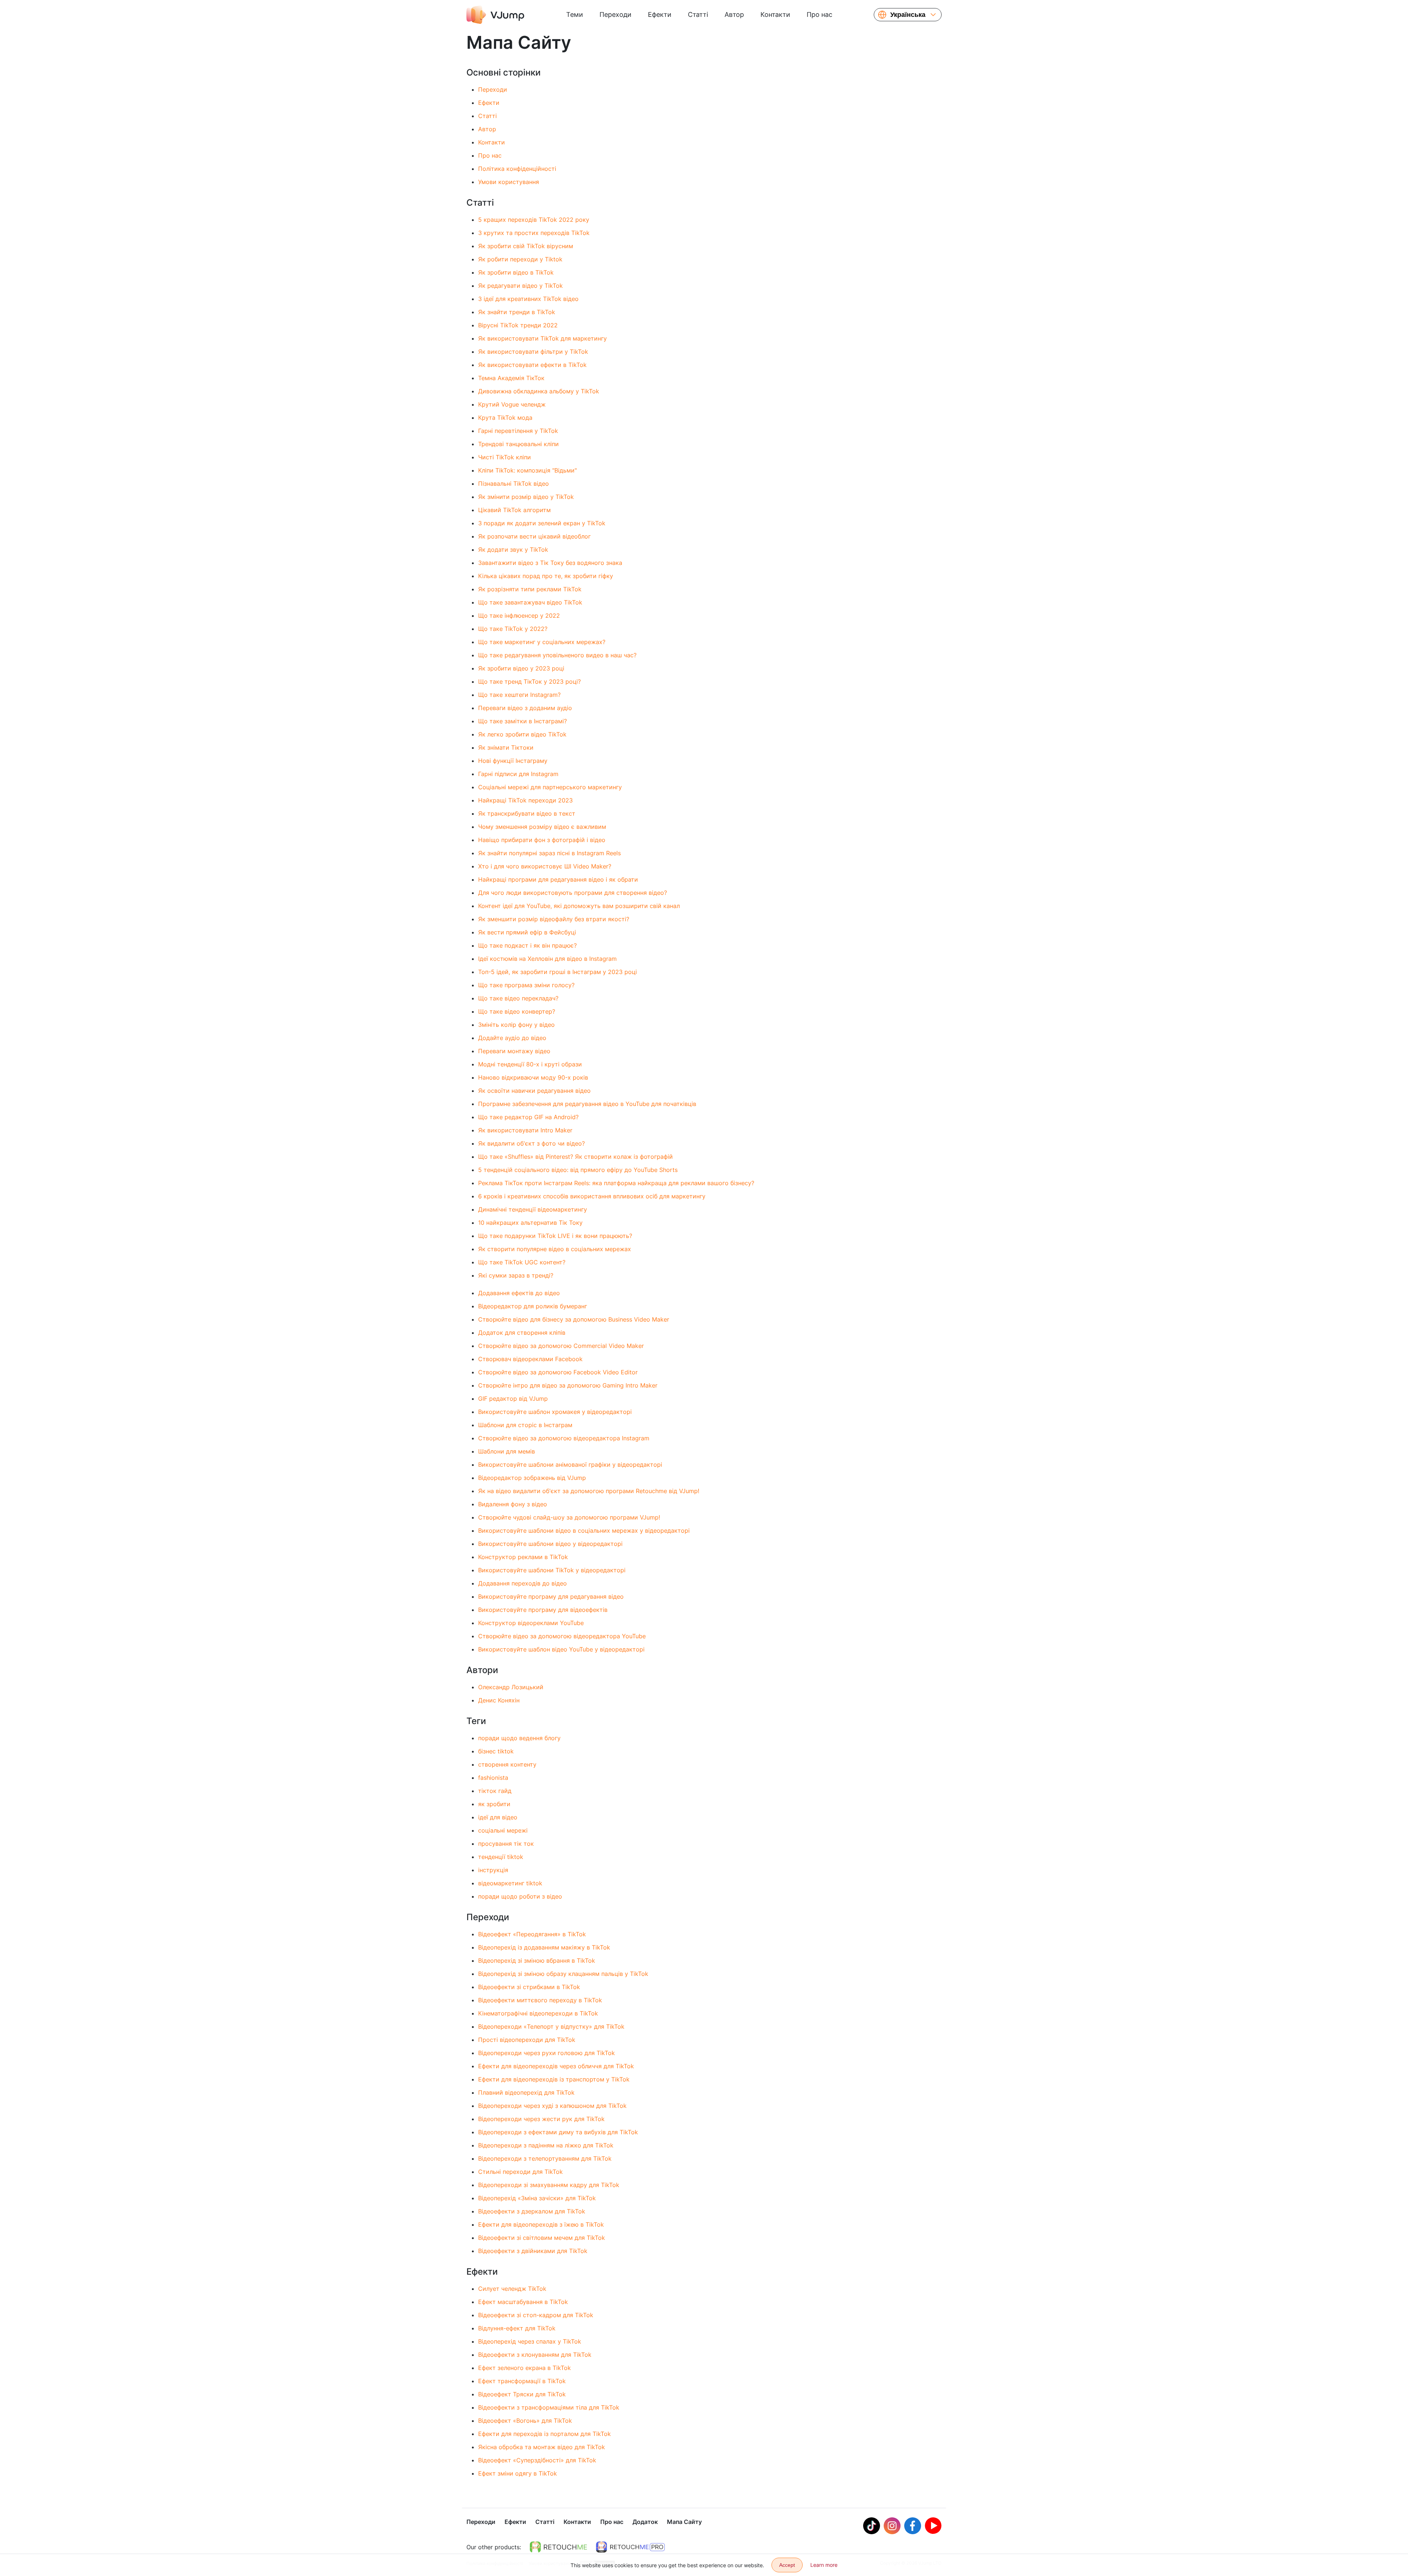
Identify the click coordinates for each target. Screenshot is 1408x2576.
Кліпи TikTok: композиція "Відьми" (527, 470)
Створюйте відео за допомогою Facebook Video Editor (558, 1372)
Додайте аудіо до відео (512, 1038)
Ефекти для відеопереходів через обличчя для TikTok (556, 2066)
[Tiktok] (872, 2526)
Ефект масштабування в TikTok (523, 2302)
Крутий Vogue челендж (512, 404)
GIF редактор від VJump (513, 1399)
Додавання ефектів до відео (519, 1293)
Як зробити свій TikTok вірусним (526, 246)
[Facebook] (913, 2526)
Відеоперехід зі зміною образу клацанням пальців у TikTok (563, 1974)
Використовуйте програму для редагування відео (551, 1596)
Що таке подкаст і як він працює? (527, 945)
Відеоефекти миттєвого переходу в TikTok (540, 2000)
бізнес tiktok (496, 1751)
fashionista (493, 1778)
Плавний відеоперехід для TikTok (526, 2092)
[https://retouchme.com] (558, 2547)
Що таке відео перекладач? (518, 998)
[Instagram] (892, 2526)
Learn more (824, 2565)
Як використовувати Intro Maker (525, 1130)
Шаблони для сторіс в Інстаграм (525, 1425)
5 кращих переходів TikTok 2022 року (534, 220)
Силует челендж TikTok (512, 2289)
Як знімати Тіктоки (506, 747)
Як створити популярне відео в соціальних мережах (555, 1249)
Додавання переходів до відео (522, 1583)
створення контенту (507, 1764)
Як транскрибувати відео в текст (527, 813)
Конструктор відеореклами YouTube (531, 1623)
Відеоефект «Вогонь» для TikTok (525, 2421)
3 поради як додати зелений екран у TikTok (542, 523)
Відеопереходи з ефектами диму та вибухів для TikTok (558, 2132)
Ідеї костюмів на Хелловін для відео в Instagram (547, 959)
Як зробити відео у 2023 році (521, 668)
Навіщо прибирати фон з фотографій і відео (542, 840)
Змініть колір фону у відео (516, 1025)
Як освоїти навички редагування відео (534, 1091)
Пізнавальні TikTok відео (514, 484)
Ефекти (660, 14)
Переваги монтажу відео (514, 1051)
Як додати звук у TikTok (513, 550)
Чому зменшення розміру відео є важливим (542, 827)
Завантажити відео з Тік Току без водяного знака (550, 563)
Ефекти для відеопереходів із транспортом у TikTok (554, 2079)
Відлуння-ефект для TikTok (517, 2328)
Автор (734, 14)
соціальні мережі (503, 1830)
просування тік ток (506, 1844)
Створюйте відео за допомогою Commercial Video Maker (561, 1346)
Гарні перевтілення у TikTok (518, 431)
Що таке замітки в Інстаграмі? (522, 721)
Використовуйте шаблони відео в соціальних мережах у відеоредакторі (584, 1530)
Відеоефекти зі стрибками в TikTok (529, 1987)
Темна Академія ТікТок (511, 378)
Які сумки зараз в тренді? (516, 1275)
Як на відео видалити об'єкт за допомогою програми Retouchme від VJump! (589, 1491)
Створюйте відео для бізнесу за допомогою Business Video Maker (574, 1319)
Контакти (775, 14)
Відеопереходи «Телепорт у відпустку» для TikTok (551, 2026)
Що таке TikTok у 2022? (513, 629)
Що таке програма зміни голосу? (526, 985)
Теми (575, 14)
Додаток (645, 2522)
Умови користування (509, 182)
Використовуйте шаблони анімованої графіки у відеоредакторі (570, 1465)
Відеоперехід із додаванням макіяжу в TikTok (544, 1947)
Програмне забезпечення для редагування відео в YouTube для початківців (587, 1104)
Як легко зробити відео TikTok (522, 734)
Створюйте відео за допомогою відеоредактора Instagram (564, 1438)
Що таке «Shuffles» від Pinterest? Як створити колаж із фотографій (575, 1157)
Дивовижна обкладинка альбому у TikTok (539, 391)
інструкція (493, 1870)
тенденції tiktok (501, 1857)
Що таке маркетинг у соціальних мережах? (542, 642)
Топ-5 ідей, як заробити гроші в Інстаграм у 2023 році (558, 972)
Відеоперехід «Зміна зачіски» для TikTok (537, 2198)
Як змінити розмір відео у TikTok (526, 497)
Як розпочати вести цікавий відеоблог (534, 536)
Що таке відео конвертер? (517, 1011)
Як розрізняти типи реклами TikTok (530, 589)
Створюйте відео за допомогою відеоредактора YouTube (562, 1636)
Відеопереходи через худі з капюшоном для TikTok (552, 2106)
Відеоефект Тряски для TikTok (522, 2394)
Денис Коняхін (499, 1700)
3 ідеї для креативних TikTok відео (528, 299)
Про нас (819, 14)
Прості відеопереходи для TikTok (527, 2040)
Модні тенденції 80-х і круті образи (530, 1064)
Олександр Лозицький (511, 1687)
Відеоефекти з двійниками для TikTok (533, 2251)
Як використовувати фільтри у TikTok (533, 352)
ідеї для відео (498, 1817)
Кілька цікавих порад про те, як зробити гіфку (546, 576)
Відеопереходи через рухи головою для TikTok (547, 2053)
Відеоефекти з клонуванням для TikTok (535, 2355)
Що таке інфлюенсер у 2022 (519, 615)
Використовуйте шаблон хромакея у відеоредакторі (555, 1412)
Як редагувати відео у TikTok (520, 286)
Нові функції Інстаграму (513, 761)
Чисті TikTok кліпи (505, 457)
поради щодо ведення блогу (519, 1738)
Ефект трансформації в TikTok (522, 2381)
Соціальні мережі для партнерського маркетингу (550, 787)
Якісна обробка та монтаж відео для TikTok (542, 2447)
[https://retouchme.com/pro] (630, 2547)
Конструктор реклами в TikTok (523, 1557)
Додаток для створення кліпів (522, 1333)
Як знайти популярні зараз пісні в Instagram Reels (549, 853)
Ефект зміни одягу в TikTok (518, 2473)
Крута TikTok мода (505, 418)
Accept (787, 2565)
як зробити (494, 1804)
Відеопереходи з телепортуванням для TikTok (545, 2158)
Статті (698, 14)
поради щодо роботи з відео (520, 1896)
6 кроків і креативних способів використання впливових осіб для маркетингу (592, 1196)
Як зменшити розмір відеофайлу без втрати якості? (554, 919)
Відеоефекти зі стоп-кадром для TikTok (536, 2315)
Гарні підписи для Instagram (518, 774)
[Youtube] (933, 2526)
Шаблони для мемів (507, 1451)
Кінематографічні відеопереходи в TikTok (538, 2013)
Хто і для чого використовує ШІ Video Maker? (545, 866)
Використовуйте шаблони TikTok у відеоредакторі (552, 1570)
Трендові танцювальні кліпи (518, 444)
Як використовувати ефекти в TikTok (532, 365)
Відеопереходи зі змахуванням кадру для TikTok (549, 2185)
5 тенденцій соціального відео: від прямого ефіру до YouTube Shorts (578, 1170)
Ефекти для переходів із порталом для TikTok (544, 2434)
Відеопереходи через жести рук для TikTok (541, 2119)
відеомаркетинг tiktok (510, 1883)
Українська (908, 15)
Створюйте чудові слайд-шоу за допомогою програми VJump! (569, 1517)
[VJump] (495, 15)
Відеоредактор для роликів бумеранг (533, 1306)
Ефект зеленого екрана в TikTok (525, 2368)
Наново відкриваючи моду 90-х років (533, 1077)
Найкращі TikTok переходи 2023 (525, 800)
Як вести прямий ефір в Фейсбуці (527, 932)
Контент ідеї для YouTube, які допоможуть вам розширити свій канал (579, 906)
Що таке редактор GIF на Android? (528, 1117)
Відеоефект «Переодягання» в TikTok (532, 1934)
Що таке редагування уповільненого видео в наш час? (557, 655)
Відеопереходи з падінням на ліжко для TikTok (546, 2145)
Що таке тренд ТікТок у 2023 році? (529, 681)
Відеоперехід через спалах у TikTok (530, 2341)
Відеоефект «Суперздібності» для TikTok (537, 2460)
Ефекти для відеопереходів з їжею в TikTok (541, 2224)
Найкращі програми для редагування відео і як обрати (558, 879)
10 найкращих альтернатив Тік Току (530, 1223)
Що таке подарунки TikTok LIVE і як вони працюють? (555, 1236)
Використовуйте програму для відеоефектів (543, 1610)
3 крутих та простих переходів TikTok (534, 233)
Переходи (615, 14)
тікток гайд (495, 1791)
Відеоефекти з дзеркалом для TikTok (532, 2211)
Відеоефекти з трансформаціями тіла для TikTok (549, 2407)
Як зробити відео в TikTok (516, 272)
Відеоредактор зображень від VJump (532, 1478)
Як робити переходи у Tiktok (520, 259)
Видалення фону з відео (513, 1504)
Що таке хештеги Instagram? (519, 695)
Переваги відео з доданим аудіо (525, 708)
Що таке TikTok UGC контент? (522, 1262)
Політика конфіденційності (517, 169)
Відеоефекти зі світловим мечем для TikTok (542, 2238)
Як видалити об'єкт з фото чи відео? (531, 1143)
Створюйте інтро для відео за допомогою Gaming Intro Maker (568, 1385)
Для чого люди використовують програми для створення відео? (573, 893)
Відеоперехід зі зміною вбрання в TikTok (537, 1961)
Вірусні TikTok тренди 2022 (518, 325)
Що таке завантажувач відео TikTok (530, 602)
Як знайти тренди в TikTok (517, 312)
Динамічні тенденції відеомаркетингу (533, 1209)
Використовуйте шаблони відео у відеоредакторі (550, 1544)
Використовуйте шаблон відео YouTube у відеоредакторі (561, 1649)
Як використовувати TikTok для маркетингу (542, 338)
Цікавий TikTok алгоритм (514, 510)
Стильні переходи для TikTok (520, 2172)
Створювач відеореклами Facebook (530, 1359)
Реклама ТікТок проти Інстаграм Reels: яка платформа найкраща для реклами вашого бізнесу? (616, 1183)
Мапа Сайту (684, 2522)
